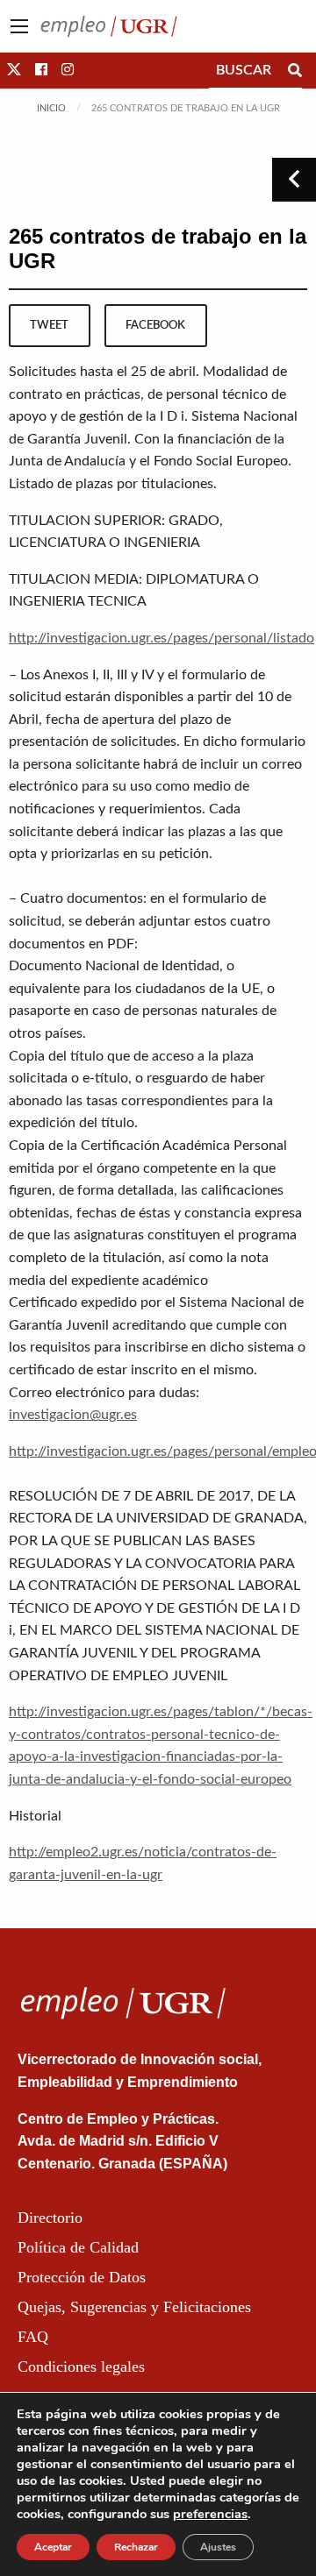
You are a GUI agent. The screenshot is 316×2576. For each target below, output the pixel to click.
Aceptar (53, 2547)
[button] (14, 70)
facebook (155, 325)
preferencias (210, 2514)
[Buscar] (295, 70)
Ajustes (218, 2547)
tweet (49, 325)
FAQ (33, 2337)
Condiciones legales (81, 2367)
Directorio (50, 2218)
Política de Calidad (78, 2247)
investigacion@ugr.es (73, 1415)
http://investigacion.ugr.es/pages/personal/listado (162, 638)
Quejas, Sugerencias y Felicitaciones (134, 2307)
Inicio (51, 108)
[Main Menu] (19, 26)
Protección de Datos (82, 2277)
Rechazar (136, 2547)
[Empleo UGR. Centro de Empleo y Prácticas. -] (109, 25)
